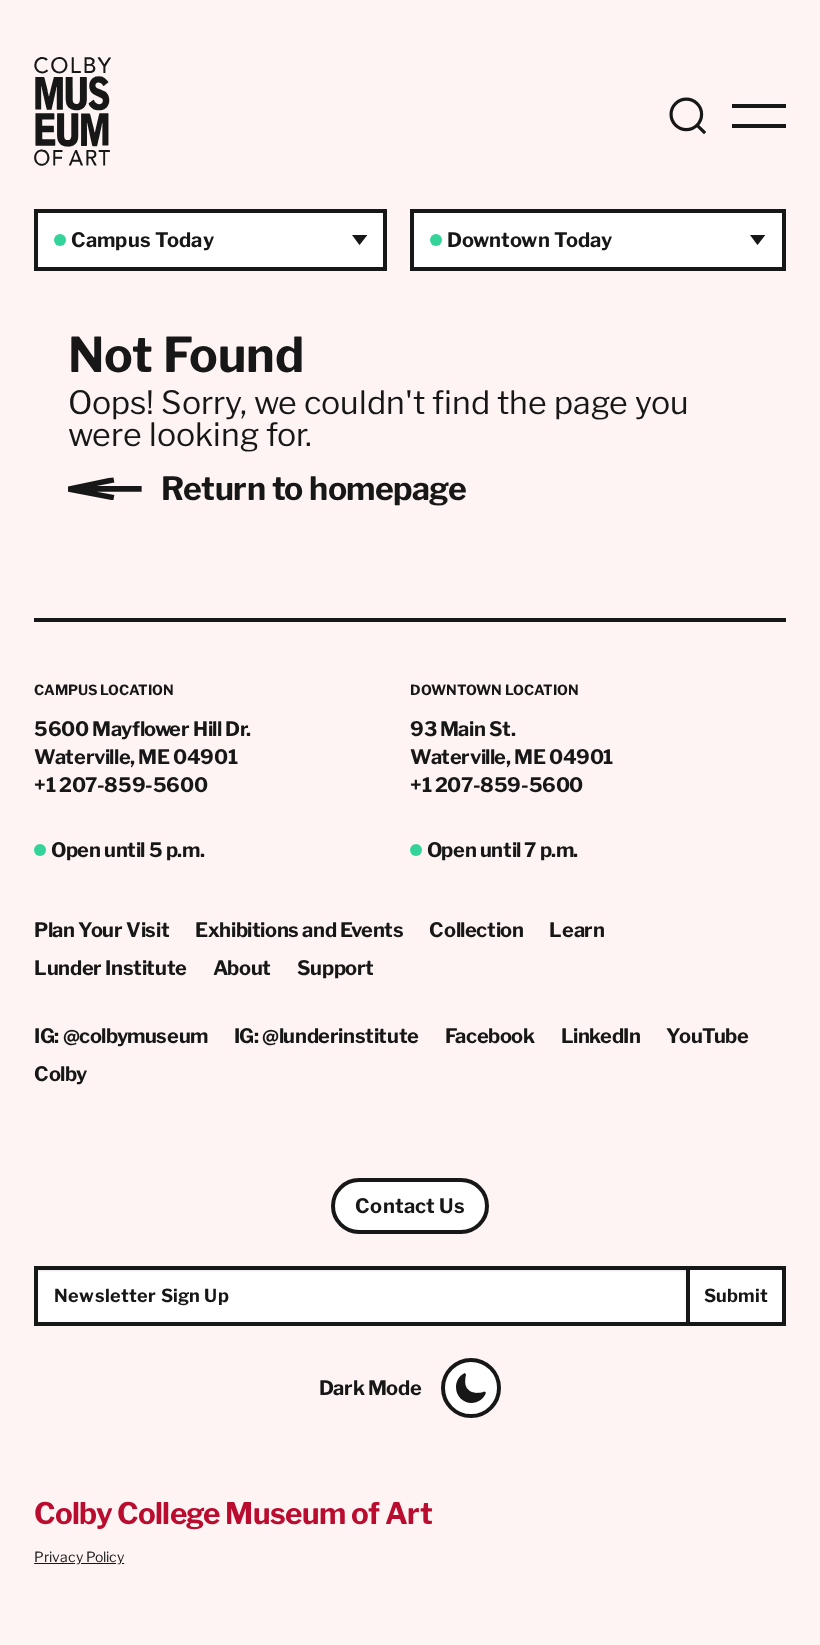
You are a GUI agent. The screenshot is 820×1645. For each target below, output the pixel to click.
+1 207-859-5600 (120, 785)
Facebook (490, 1036)
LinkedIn (601, 1036)
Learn (576, 930)
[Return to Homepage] (72, 160)
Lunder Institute (110, 968)
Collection (476, 930)
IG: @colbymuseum (121, 1036)
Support (335, 968)
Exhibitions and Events (299, 930)
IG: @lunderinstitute (326, 1036)
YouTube (707, 1036)
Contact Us (409, 1206)
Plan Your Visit (101, 930)
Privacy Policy (79, 1556)
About (242, 968)
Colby (60, 1074)
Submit (736, 1295)
